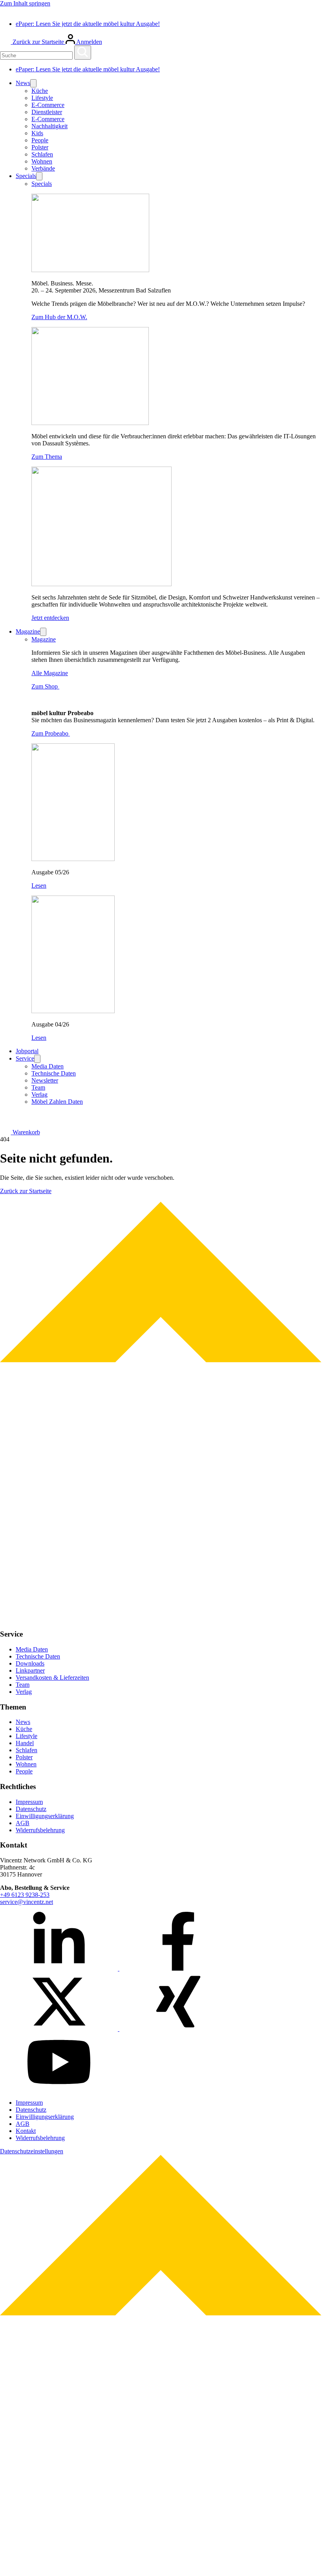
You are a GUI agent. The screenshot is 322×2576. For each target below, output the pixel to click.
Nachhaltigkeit (49, 126)
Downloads (30, 1663)
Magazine (28, 631)
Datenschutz (31, 1809)
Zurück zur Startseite (39, 42)
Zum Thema (47, 457)
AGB (23, 1823)
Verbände (43, 168)
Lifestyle (42, 98)
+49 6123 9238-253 (25, 1895)
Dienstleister (47, 112)
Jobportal (27, 1051)
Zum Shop (45, 686)
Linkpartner (30, 1670)
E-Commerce (48, 105)
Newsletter (45, 1080)
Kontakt (26, 2131)
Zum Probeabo (51, 733)
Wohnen (42, 161)
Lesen (39, 886)
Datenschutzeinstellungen (32, 2151)
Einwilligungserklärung (45, 1816)
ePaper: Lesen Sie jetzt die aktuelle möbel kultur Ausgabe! (88, 24)
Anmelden (89, 42)
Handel (25, 1743)
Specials (26, 176)
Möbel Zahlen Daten (57, 1102)
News (23, 83)
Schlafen (42, 154)
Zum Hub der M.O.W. (59, 317)
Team (38, 1087)
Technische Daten (54, 1073)
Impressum (29, 1802)
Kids (37, 133)
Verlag (39, 1095)
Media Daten (48, 1066)
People (40, 140)
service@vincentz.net (27, 1902)
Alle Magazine (50, 673)
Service (25, 1058)
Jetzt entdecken (50, 618)
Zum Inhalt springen (25, 3)
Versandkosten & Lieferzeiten (52, 1678)
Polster (40, 147)
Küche (40, 91)
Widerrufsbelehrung (40, 1830)
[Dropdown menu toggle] (33, 83)
